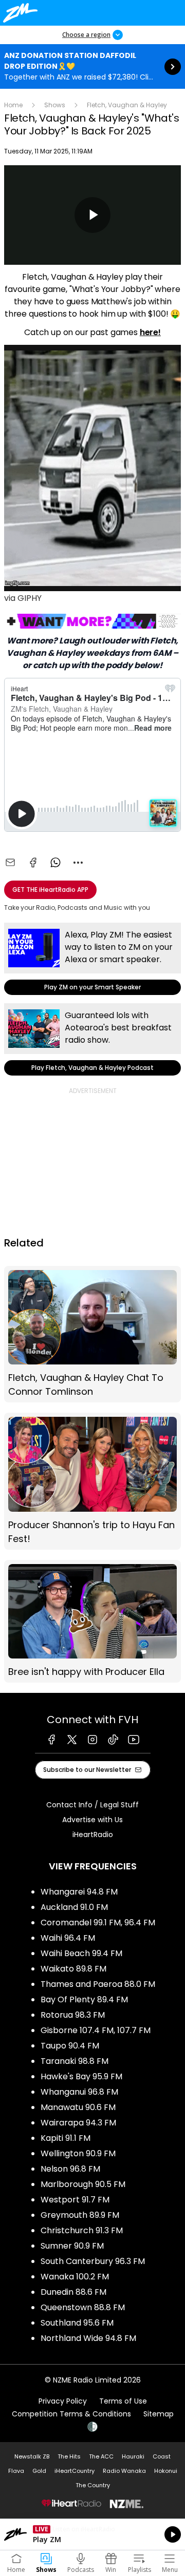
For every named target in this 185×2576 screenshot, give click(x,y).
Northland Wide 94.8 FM (88, 2338)
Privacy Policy (63, 2401)
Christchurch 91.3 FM (82, 2230)
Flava (16, 2471)
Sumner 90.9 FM (72, 2246)
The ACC (101, 2456)
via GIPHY (23, 598)
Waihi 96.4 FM (68, 1938)
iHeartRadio (93, 1835)
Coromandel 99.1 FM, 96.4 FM (98, 1923)
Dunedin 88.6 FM (73, 2292)
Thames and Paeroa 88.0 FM (98, 1984)
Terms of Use (123, 2401)
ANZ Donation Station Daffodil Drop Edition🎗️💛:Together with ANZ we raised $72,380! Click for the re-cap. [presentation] (92, 66)
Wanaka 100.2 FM (75, 2277)
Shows (55, 105)
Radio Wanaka (124, 2471)
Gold (39, 2471)
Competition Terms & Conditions (71, 2414)
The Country (93, 2485)
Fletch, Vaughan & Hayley (127, 105)
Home (13, 105)
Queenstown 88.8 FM (83, 2307)
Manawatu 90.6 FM (78, 2107)
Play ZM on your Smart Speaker (92, 959)
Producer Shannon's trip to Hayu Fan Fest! (92, 1481)
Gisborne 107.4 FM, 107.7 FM (96, 2030)
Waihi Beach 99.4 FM (81, 1953)
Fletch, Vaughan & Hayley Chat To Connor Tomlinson (92, 1334)
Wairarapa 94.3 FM (78, 2123)
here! (150, 332)
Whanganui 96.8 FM (79, 2092)
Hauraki (133, 2456)
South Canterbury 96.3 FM (93, 2261)
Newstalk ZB (32, 2456)
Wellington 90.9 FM (78, 2153)
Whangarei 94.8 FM (79, 1892)
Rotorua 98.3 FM (73, 2015)
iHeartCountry (75, 2471)
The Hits (69, 2456)
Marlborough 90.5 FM (83, 2184)
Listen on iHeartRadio (92, 2534)
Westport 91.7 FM (75, 2200)
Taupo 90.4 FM (70, 2046)
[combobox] (78, 863)
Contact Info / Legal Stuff (92, 1805)
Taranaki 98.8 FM (75, 2061)
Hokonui (166, 2471)
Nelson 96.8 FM (70, 2169)
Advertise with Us (92, 1820)
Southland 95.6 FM (77, 2323)
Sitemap (159, 2414)
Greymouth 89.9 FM (80, 2215)
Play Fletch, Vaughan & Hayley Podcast (92, 1039)
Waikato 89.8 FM (73, 1969)
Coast (162, 2456)
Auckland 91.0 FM (74, 1907)
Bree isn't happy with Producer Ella (92, 1622)
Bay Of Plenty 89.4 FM (84, 1999)
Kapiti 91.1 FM (66, 2138)
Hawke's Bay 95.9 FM (81, 2076)
